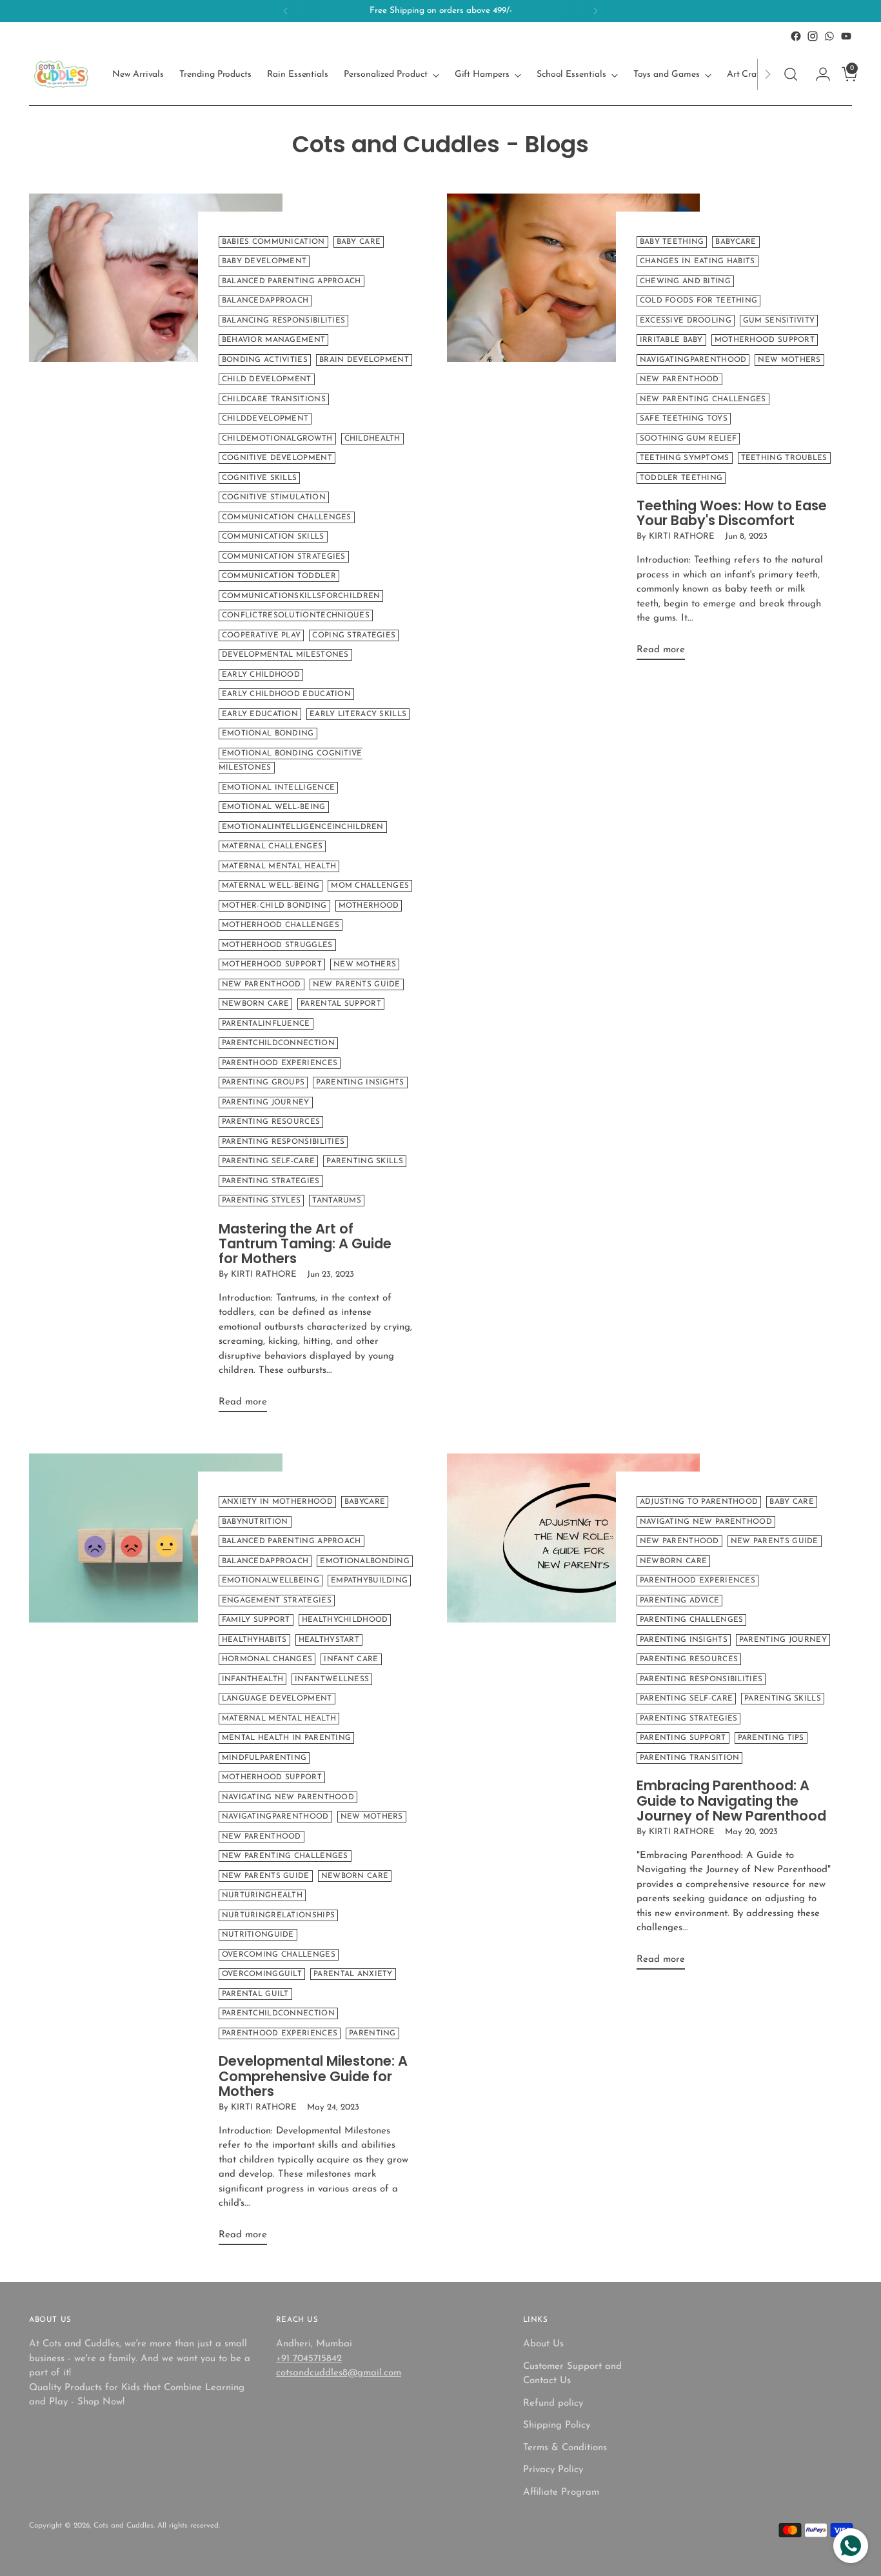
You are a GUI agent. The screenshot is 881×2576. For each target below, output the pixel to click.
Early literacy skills (358, 714)
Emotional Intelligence (278, 788)
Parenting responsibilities (283, 1142)
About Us (543, 2344)
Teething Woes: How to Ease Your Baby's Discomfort (732, 513)
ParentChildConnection (278, 1043)
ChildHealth (372, 439)
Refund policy (553, 2403)
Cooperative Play (262, 635)
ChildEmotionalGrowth (277, 439)
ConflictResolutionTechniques (296, 615)
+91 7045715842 (309, 2359)
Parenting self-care (269, 1161)
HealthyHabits (254, 1640)
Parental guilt (255, 1994)
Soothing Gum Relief (688, 439)
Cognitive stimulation (274, 497)
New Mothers (365, 964)
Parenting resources (271, 1122)
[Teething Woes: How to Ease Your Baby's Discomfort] (573, 432)
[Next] (595, 11)
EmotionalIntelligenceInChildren (303, 827)
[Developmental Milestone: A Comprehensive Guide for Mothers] (155, 1854)
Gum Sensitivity (779, 321)
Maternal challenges (272, 846)
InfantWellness (332, 1679)
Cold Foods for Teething (699, 301)
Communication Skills (273, 537)
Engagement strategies (277, 1601)
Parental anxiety (353, 1974)
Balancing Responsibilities (284, 321)
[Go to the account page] (818, 74)
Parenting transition (690, 1758)
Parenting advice (680, 1601)
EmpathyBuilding (369, 1581)
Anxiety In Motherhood (277, 1502)
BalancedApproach (265, 301)
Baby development (264, 261)
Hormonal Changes (267, 1659)
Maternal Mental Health (279, 866)
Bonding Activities (265, 360)
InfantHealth (253, 1679)
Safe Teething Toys (684, 419)
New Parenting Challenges (703, 399)
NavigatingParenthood (693, 360)
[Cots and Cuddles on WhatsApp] (829, 36)
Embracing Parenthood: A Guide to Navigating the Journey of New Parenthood (731, 1800)
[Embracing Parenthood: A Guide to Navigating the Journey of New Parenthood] (573, 1717)
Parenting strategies (271, 1181)
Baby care (359, 242)
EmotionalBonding (365, 1561)
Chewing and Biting (685, 281)
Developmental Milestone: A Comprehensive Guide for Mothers (313, 2076)
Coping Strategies (354, 635)
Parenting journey (266, 1103)
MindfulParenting (264, 1758)
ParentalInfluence (266, 1024)
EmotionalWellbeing (271, 1581)
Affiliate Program (561, 2492)
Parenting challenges (692, 1620)
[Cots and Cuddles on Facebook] (796, 36)
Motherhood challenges (281, 925)
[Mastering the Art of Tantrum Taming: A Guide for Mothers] (155, 808)
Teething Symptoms (685, 458)
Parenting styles (262, 1201)
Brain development (364, 360)
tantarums (337, 1201)
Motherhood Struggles (277, 945)
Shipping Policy (557, 2425)
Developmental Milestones (285, 655)
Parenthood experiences (280, 1063)
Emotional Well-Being (274, 807)
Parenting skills (365, 1161)
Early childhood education (286, 694)
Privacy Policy (553, 2470)
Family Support (256, 1620)
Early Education (260, 714)
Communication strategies (284, 557)
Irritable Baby (671, 340)
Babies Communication (273, 242)
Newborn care (256, 1004)
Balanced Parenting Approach (292, 281)
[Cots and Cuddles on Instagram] (813, 36)
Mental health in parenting (287, 1738)
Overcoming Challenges (279, 1955)
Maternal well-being (271, 886)
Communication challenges (287, 517)
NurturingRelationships (278, 1915)
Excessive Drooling (686, 321)
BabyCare (736, 242)
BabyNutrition (255, 1522)
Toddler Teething (681, 478)
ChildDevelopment (265, 419)
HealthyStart (329, 1640)
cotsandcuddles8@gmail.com (339, 2373)
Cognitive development (277, 458)
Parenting (372, 2033)
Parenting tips (771, 1738)
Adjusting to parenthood (699, 1502)
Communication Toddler (279, 576)
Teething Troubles (784, 458)
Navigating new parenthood (288, 1797)
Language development (277, 1699)
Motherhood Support (272, 964)
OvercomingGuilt (262, 1974)
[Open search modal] (791, 74)
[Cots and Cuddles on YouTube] (846, 36)
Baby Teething (672, 242)
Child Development (267, 379)
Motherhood (369, 906)
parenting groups (263, 1083)
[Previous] (286, 11)
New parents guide (357, 984)
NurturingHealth (262, 1895)
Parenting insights (360, 1083)
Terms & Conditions (565, 2448)
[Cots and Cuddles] (61, 74)
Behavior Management (274, 340)
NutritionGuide (258, 1935)
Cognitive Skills (260, 478)
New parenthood (262, 984)
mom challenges (370, 886)
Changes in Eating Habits (698, 261)
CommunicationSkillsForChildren (301, 596)
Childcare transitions (274, 399)
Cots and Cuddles (124, 2526)
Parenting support (683, 1738)
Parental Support (341, 1004)
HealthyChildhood (345, 1620)
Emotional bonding (268, 734)
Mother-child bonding (274, 906)
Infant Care (351, 1659)
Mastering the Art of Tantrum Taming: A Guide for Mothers (305, 1243)
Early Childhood (261, 675)
